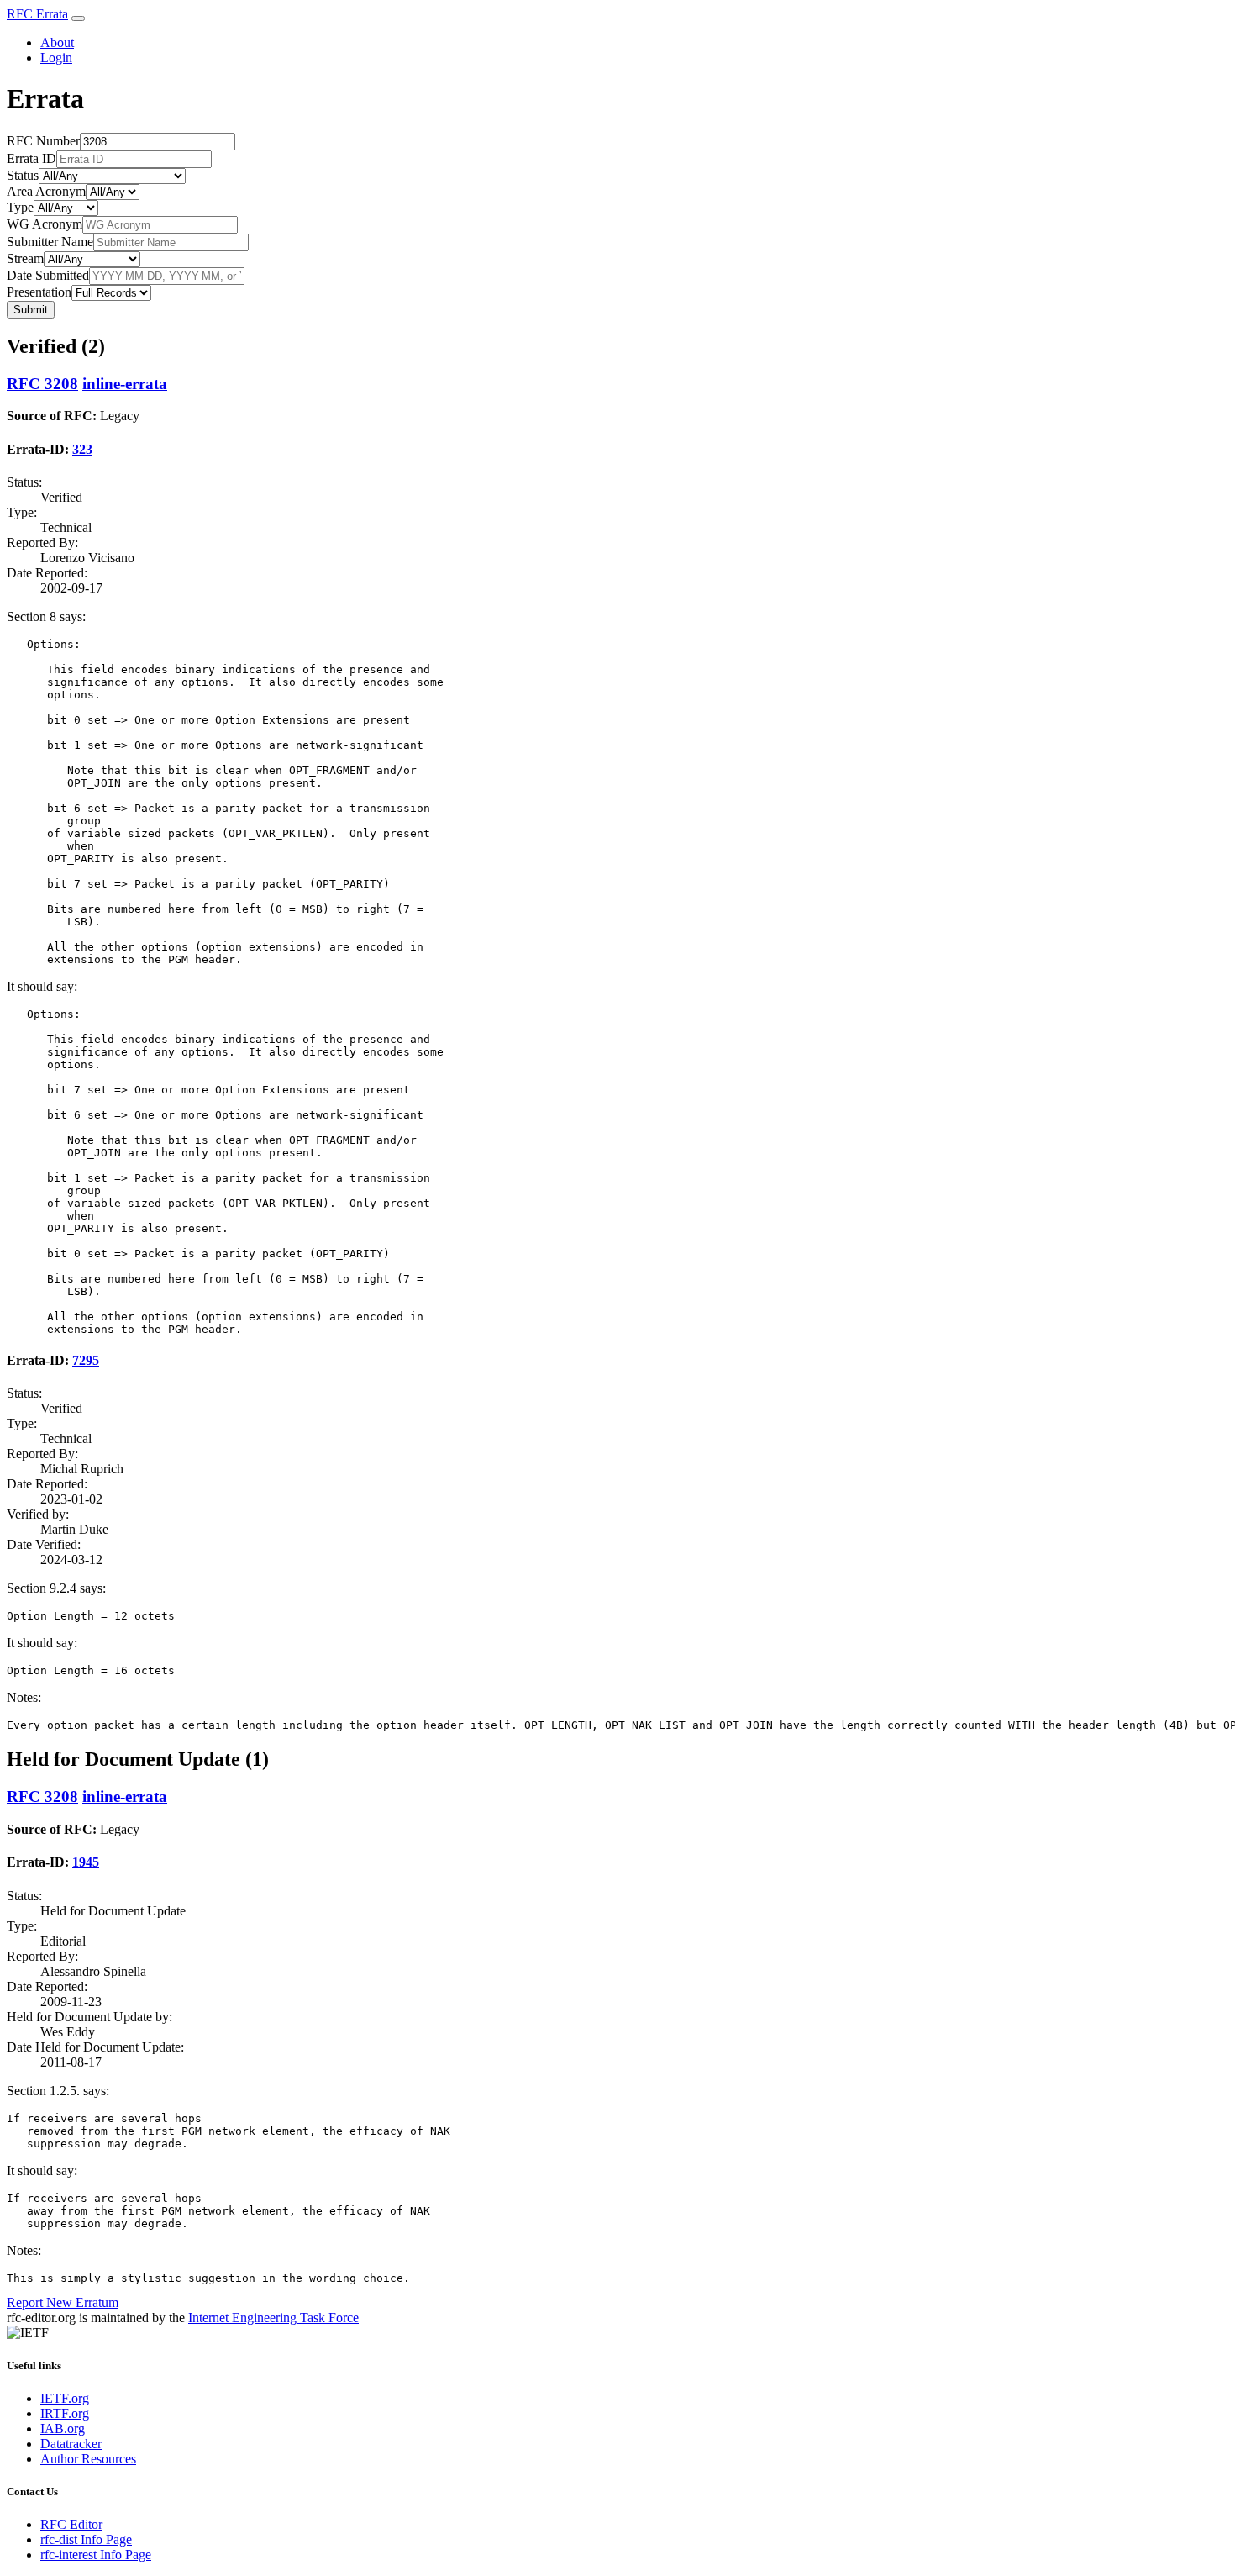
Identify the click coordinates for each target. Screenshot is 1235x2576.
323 (82, 449)
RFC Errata (37, 14)
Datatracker (71, 2444)
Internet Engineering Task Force (273, 2318)
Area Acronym (46, 191)
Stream (25, 258)
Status (23, 175)
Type (20, 207)
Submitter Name (50, 242)
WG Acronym (45, 224)
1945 (86, 1862)
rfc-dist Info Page (86, 2539)
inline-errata (125, 384)
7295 (86, 1360)
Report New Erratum (63, 2302)
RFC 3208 (42, 384)
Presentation (39, 292)
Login (56, 58)
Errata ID (32, 158)
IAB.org (63, 2428)
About (57, 42)
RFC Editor (71, 2524)
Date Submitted (48, 275)
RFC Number (43, 141)
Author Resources (88, 2459)
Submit (31, 310)
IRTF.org (65, 2413)
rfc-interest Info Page (96, 2555)
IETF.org (65, 2398)
